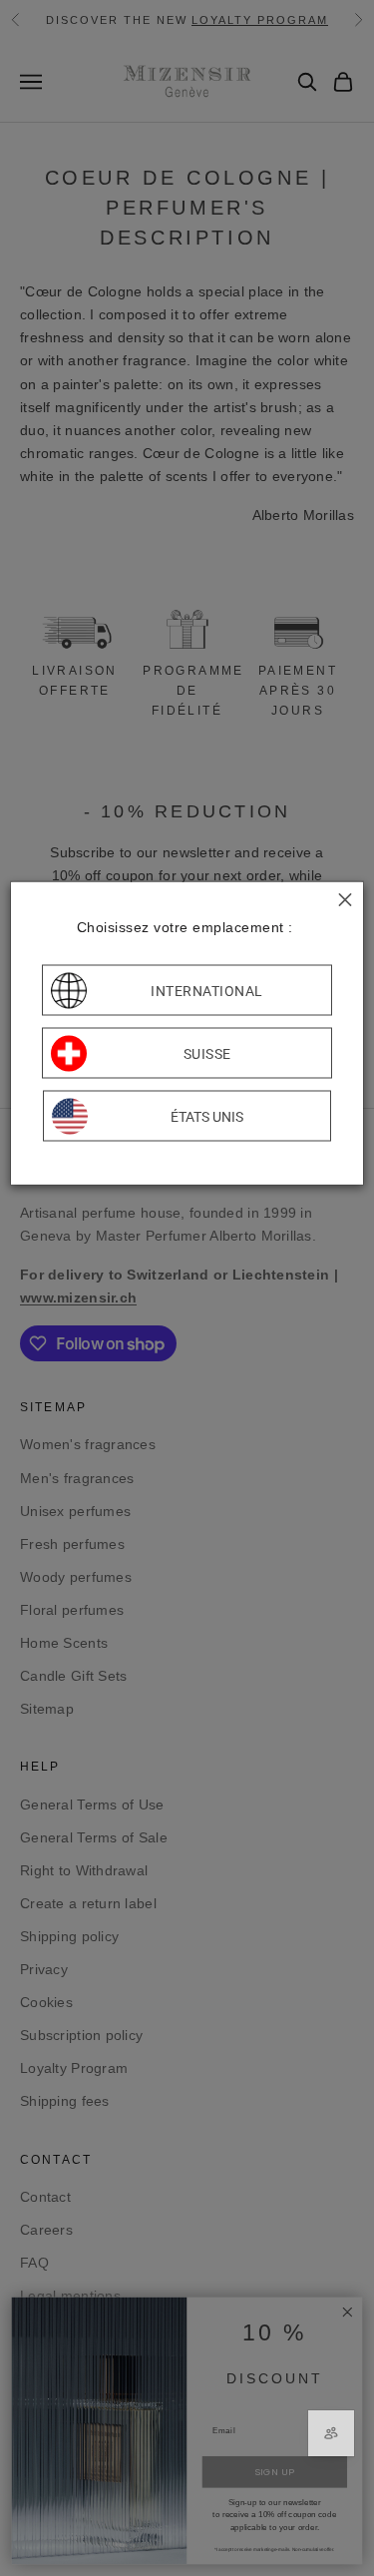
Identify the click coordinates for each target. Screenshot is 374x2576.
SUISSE (207, 1053)
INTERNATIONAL (207, 990)
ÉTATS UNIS (207, 1116)
